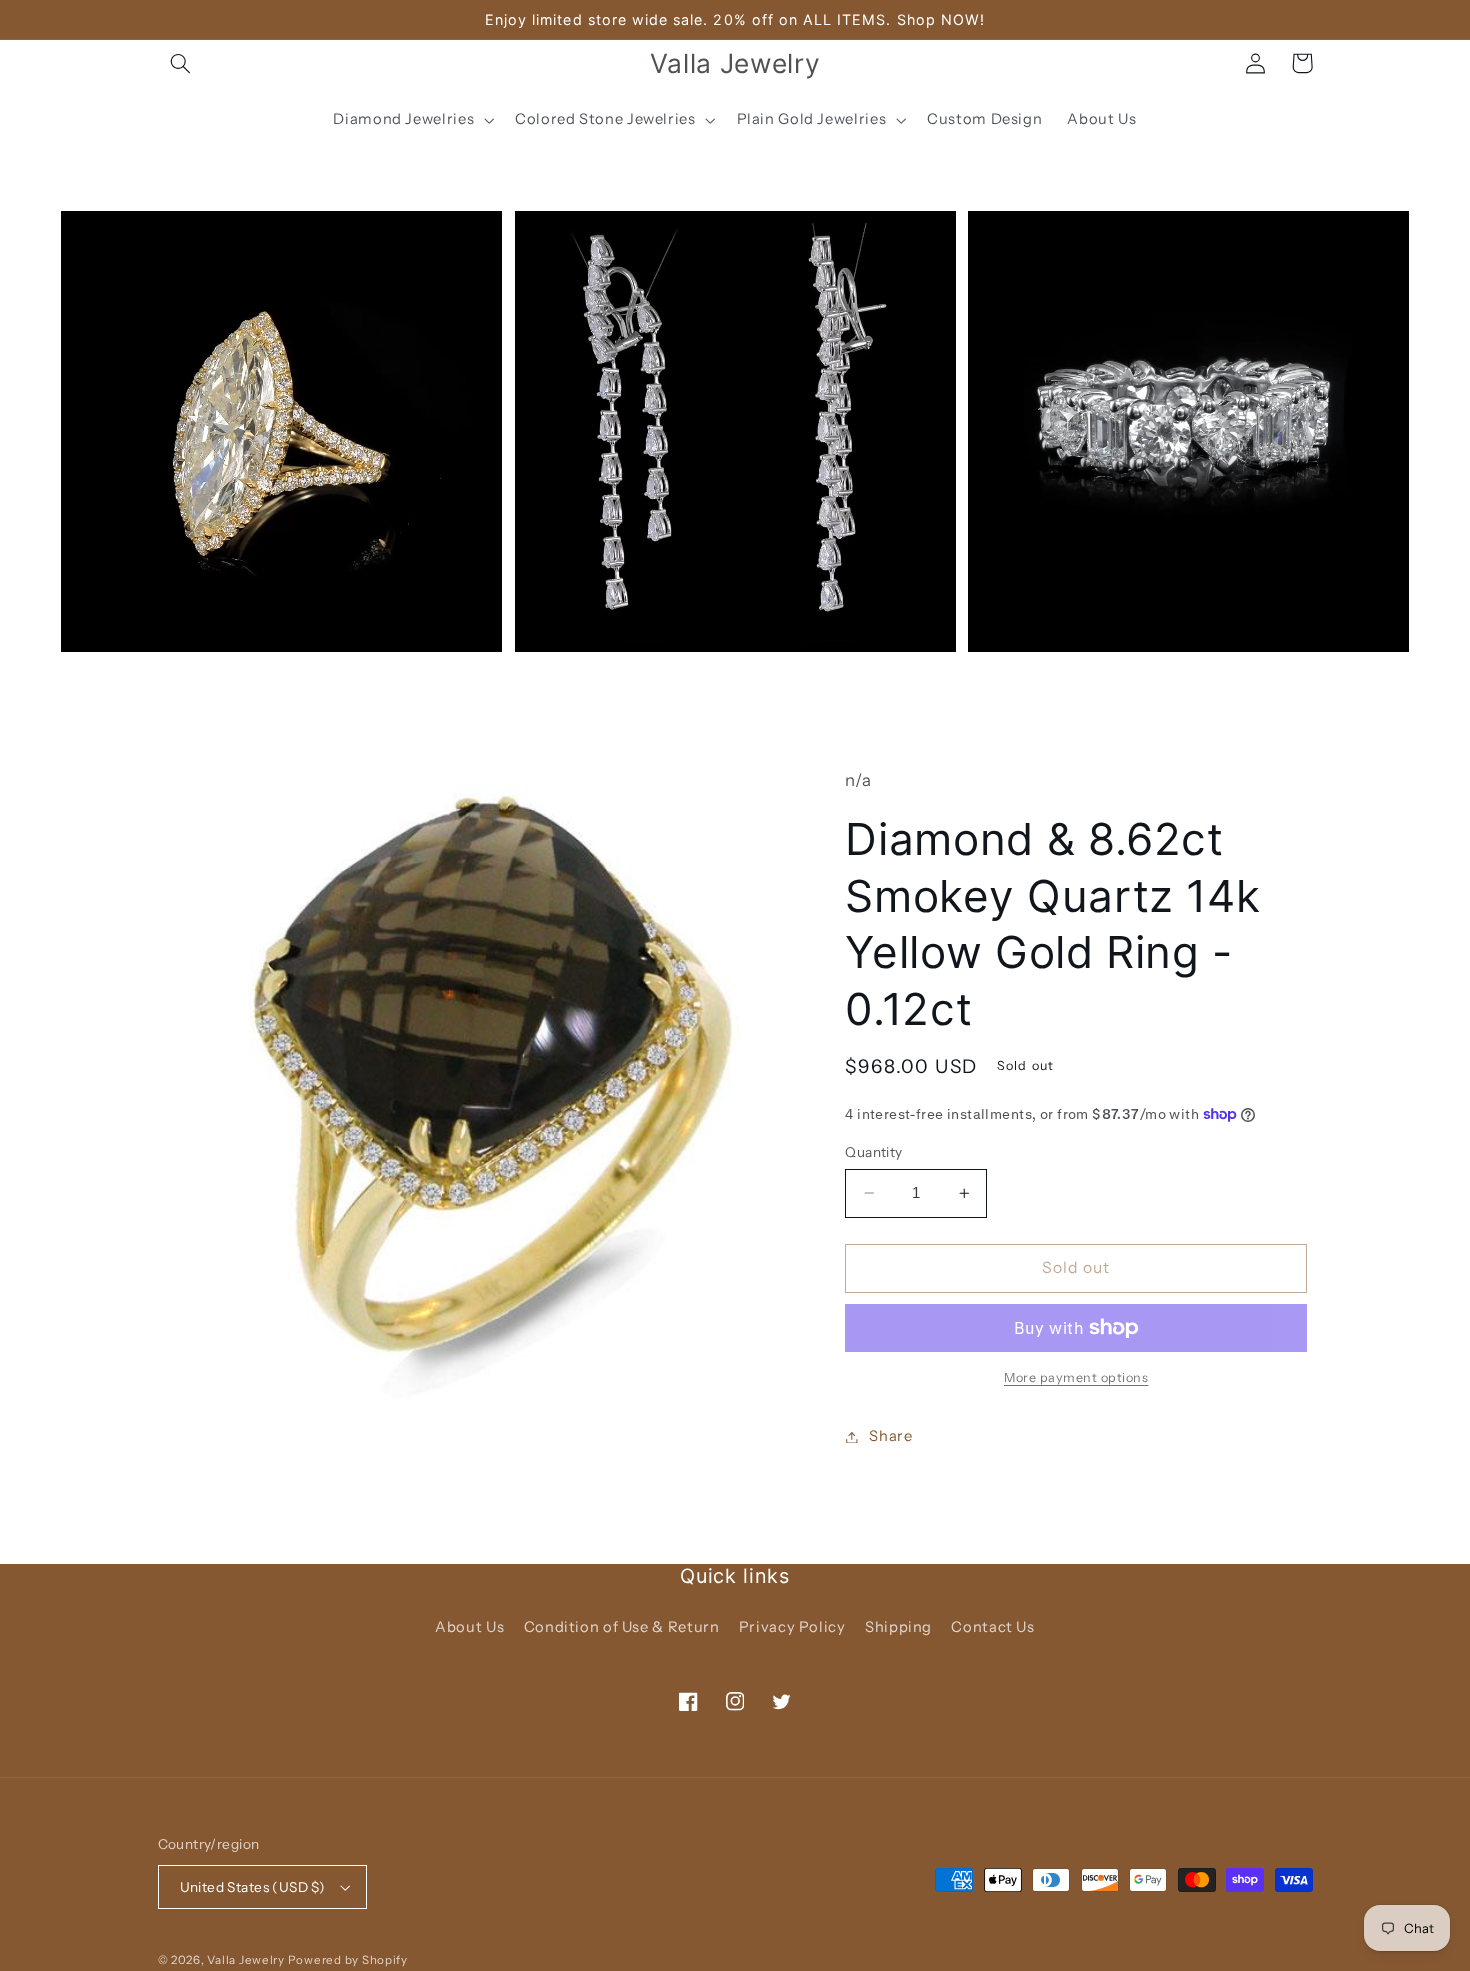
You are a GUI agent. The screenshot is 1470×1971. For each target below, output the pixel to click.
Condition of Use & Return (622, 1627)
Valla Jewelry (247, 1960)
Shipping (898, 1627)
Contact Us (992, 1627)
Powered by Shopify (348, 1960)
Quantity (873, 1152)
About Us (469, 1627)
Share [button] (890, 1436)
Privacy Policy (792, 1627)
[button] (181, 63)
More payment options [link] (1076, 1377)
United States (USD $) (253, 1887)
